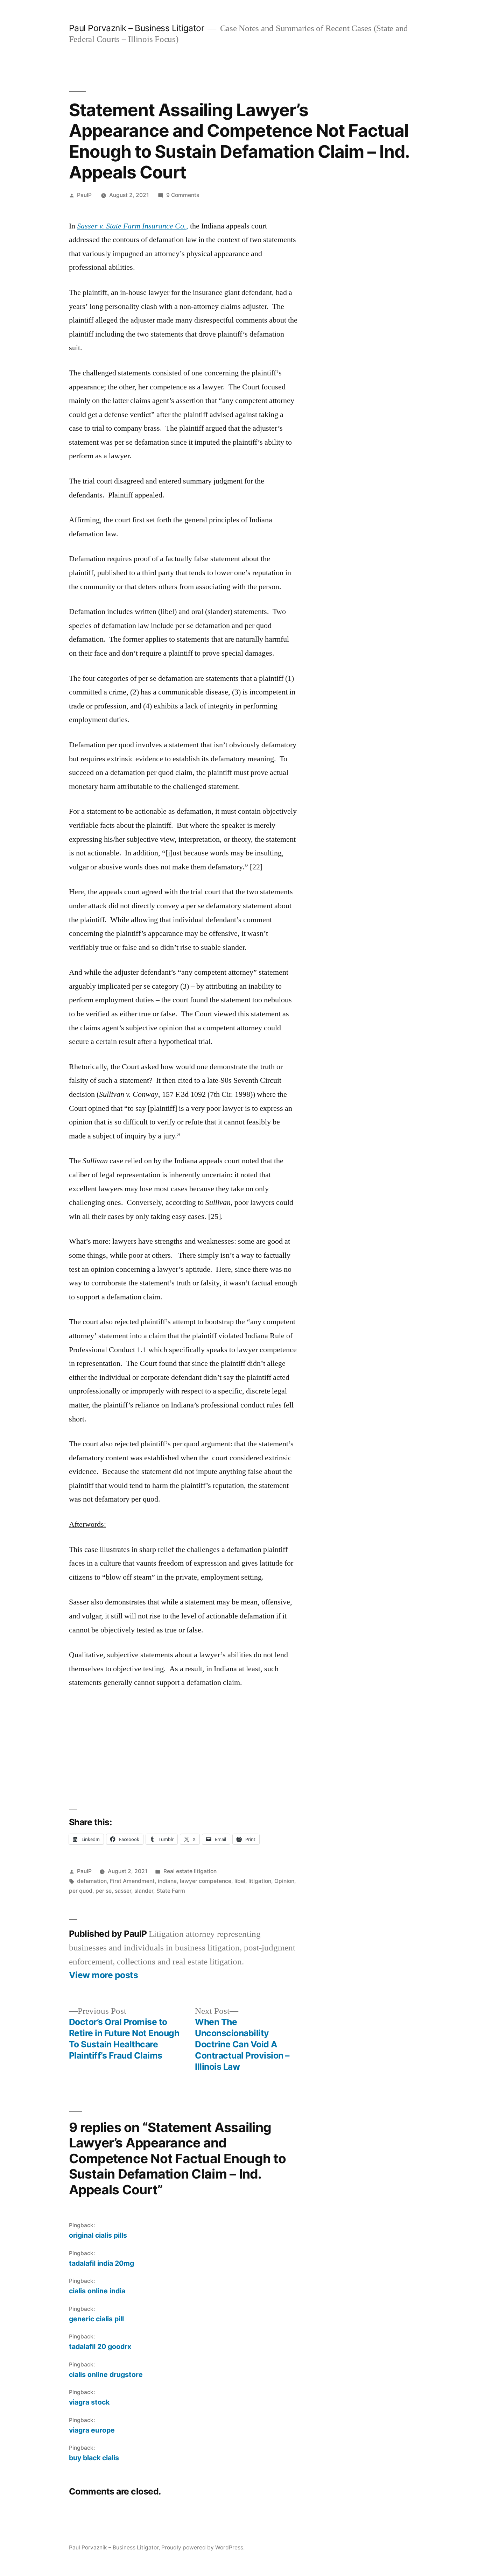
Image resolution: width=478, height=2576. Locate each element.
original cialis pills (98, 2235)
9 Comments (183, 195)
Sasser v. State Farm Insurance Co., (133, 226)
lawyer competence (206, 1881)
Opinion (284, 1881)
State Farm (171, 1891)
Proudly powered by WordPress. (203, 2547)
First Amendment (132, 1881)
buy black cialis (94, 2458)
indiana (167, 1881)
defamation (92, 1881)
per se (104, 1891)
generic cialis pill (96, 2319)
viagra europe (92, 2430)
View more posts (104, 1975)
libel (240, 1881)
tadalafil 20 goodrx (100, 2346)
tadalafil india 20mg (101, 2263)
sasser (123, 1891)
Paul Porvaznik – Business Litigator (137, 28)
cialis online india (97, 2291)
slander (144, 1891)
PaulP (84, 195)
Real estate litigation (190, 1871)
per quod (81, 1891)
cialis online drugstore (106, 2374)
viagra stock (89, 2402)
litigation (260, 1881)
